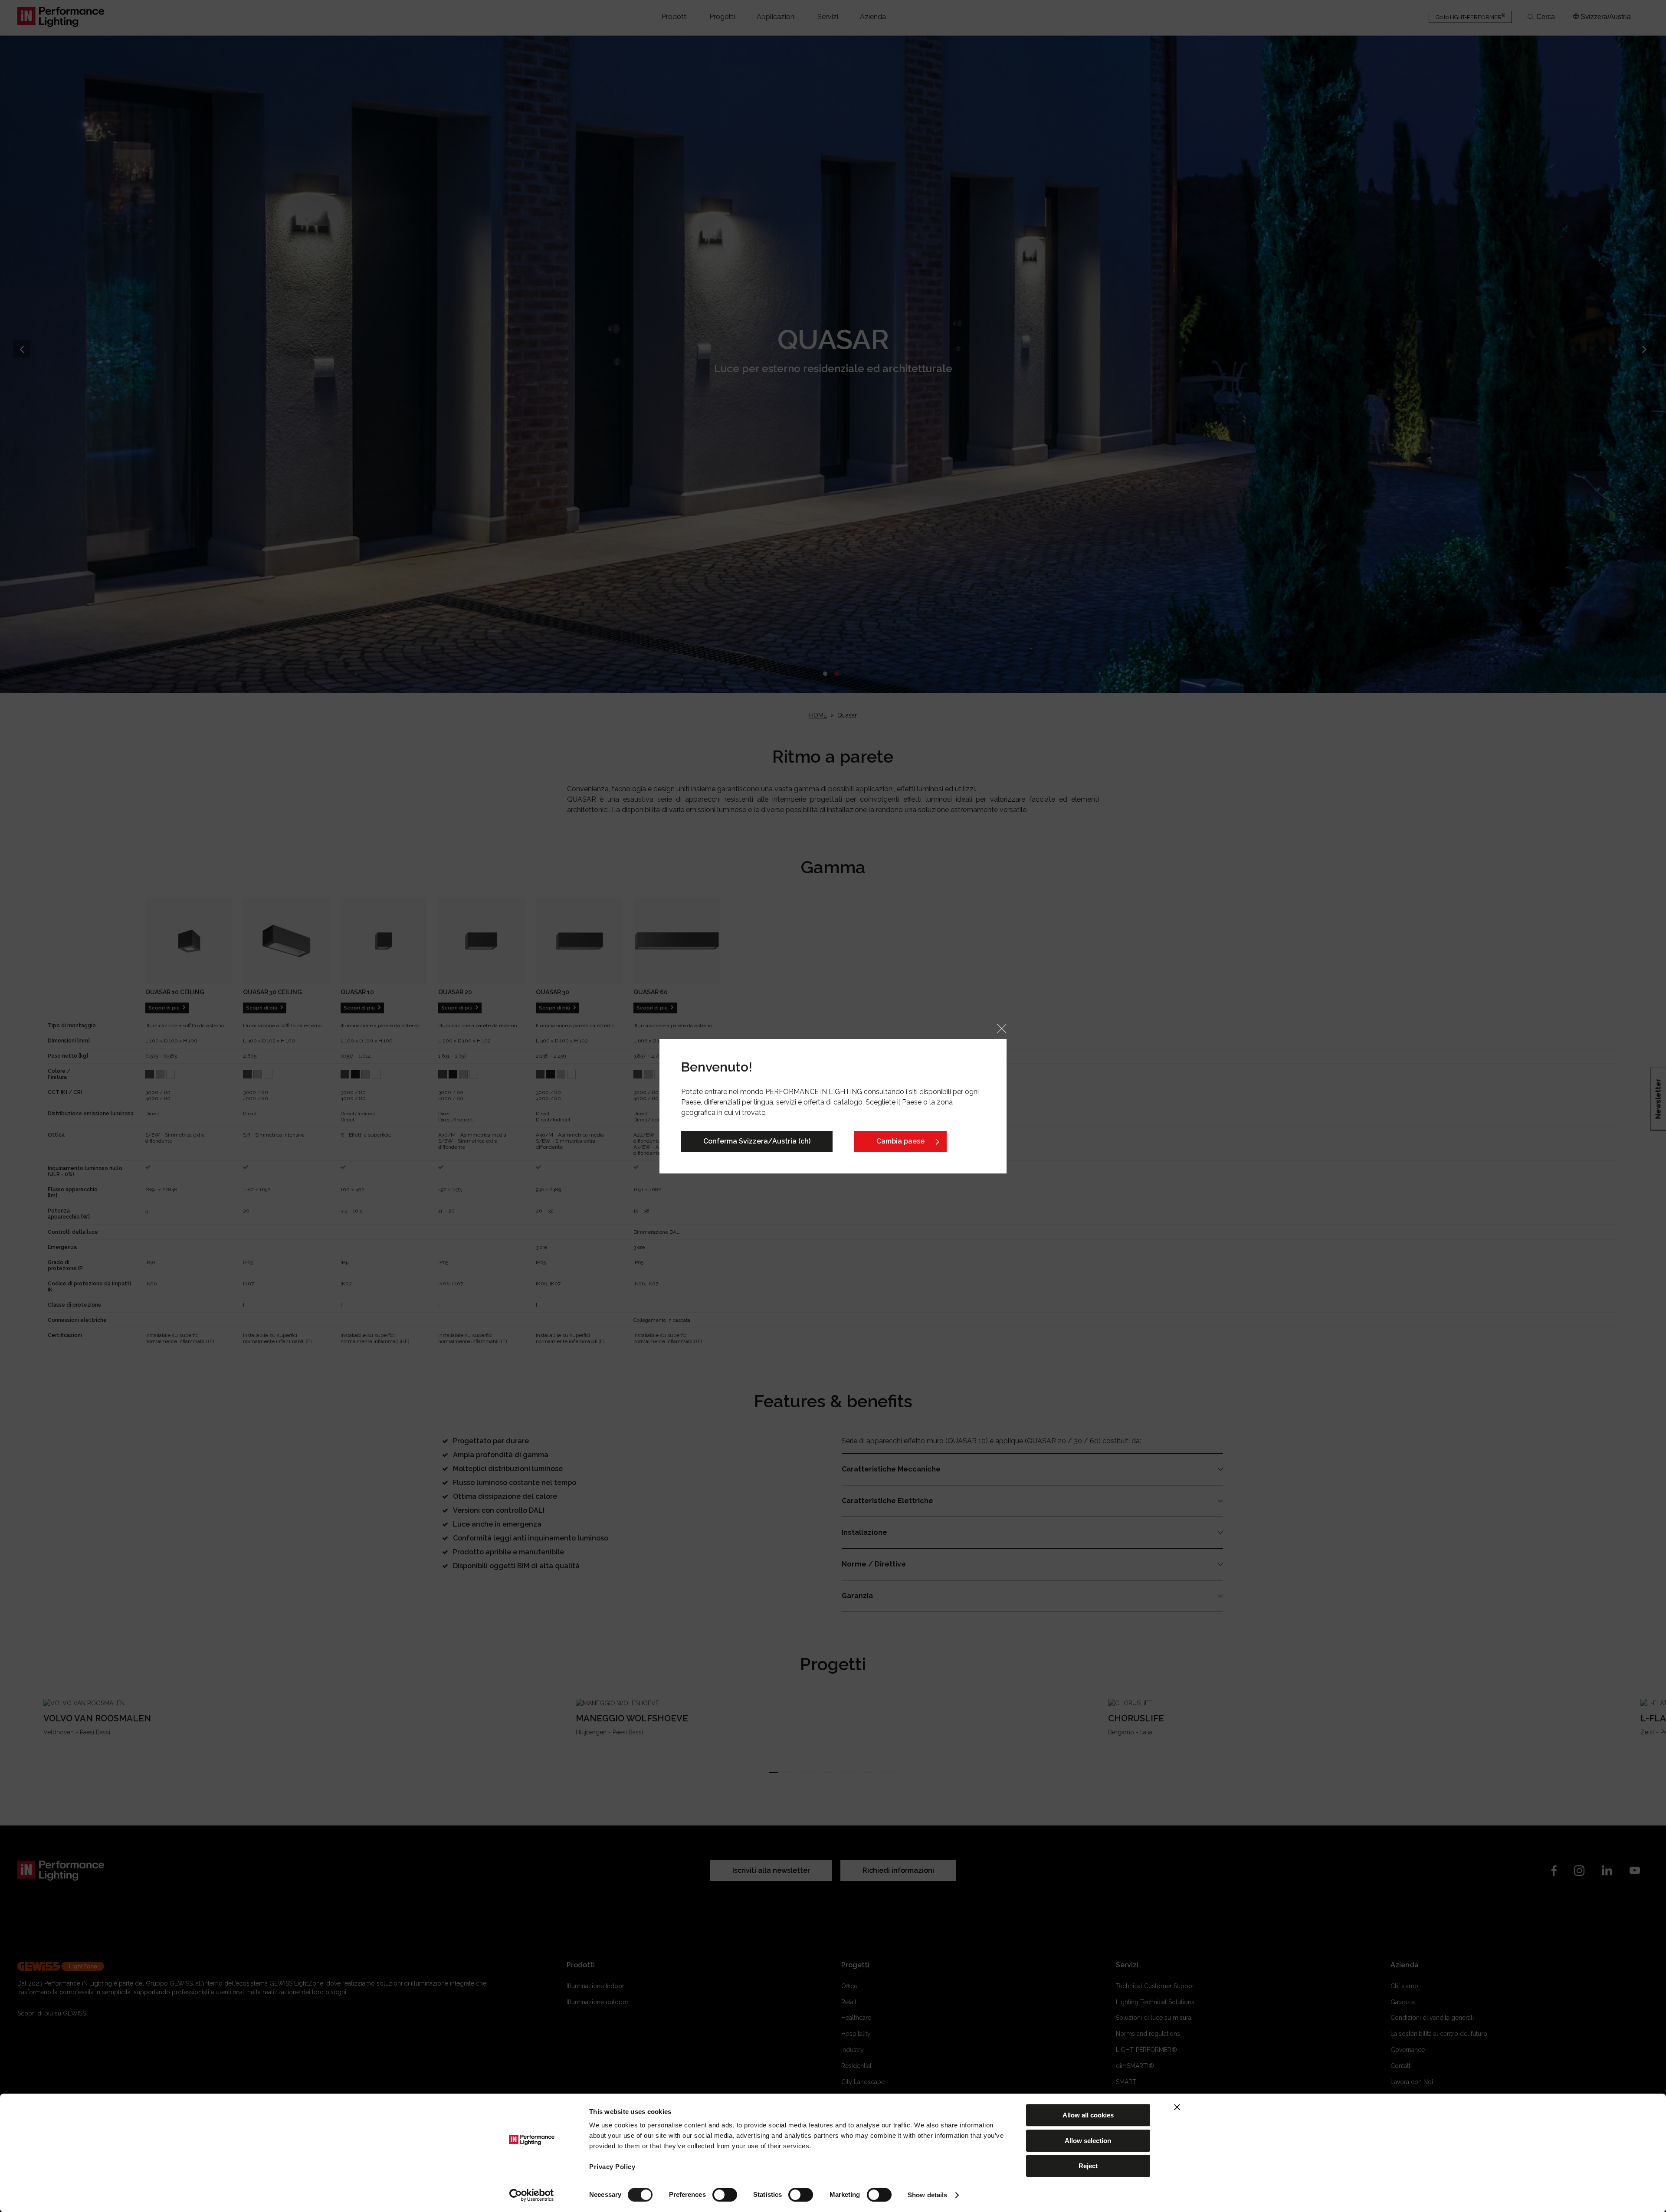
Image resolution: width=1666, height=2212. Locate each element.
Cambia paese (900, 1141)
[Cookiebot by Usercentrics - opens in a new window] (532, 2195)
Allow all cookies (1088, 2115)
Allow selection (1088, 2141)
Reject (1088, 2166)
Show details (927, 2195)
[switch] (725, 2195)
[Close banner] (1177, 2107)
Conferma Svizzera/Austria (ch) (757, 1141)
